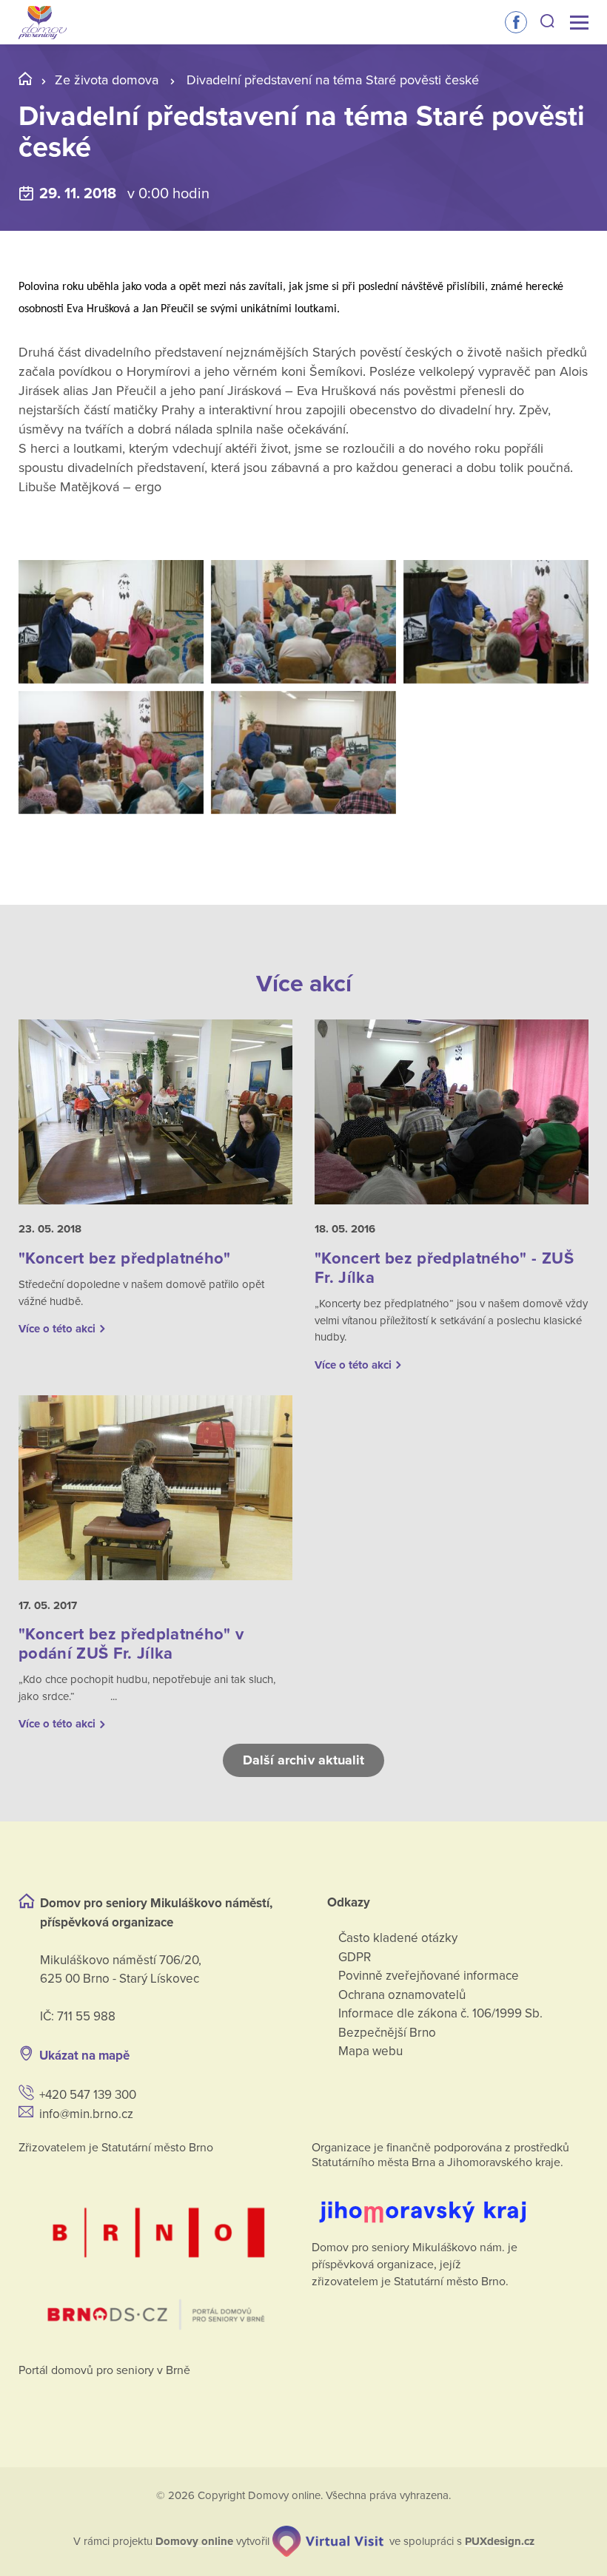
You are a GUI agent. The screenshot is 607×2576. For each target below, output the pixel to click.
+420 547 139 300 (88, 2095)
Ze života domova (107, 80)
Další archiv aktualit (304, 1760)
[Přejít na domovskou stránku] (43, 23)
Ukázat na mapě (84, 2056)
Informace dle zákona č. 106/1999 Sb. (440, 2013)
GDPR (355, 1957)
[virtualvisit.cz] (328, 2541)
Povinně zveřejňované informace (429, 1976)
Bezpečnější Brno (387, 2033)
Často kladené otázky (398, 1938)
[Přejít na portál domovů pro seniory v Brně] (157, 2255)
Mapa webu (370, 2051)
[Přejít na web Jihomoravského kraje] (450, 2201)
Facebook (516, 22)
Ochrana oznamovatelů (402, 1995)
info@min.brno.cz (86, 2114)
